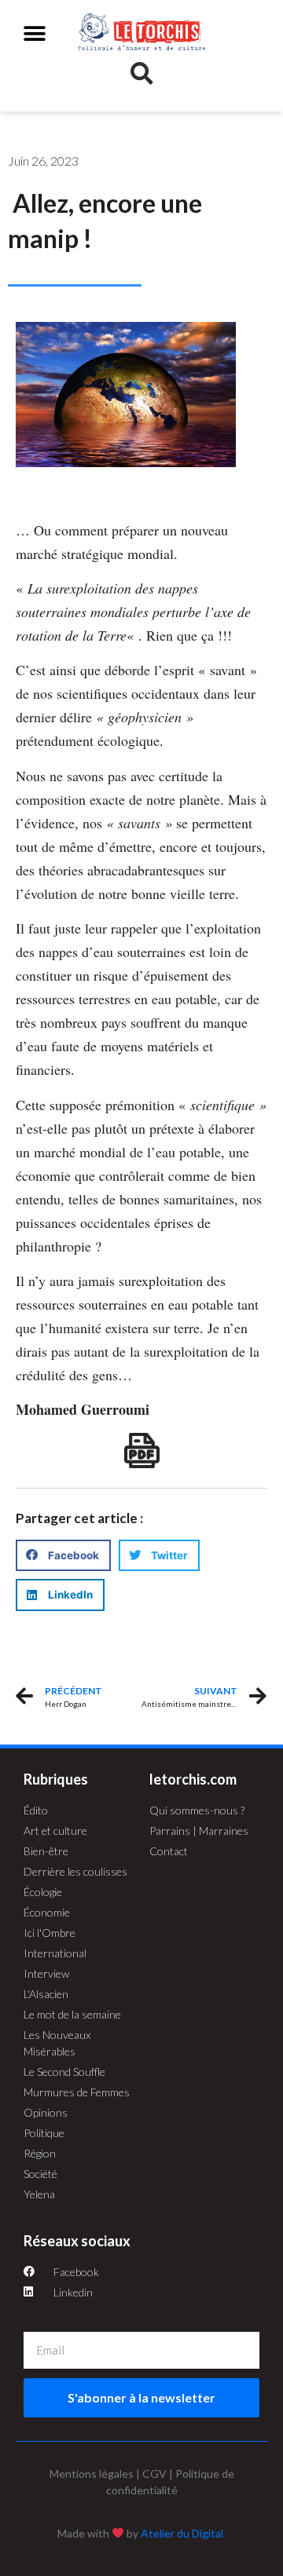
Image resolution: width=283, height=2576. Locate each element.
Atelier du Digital (182, 2533)
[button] (35, 33)
